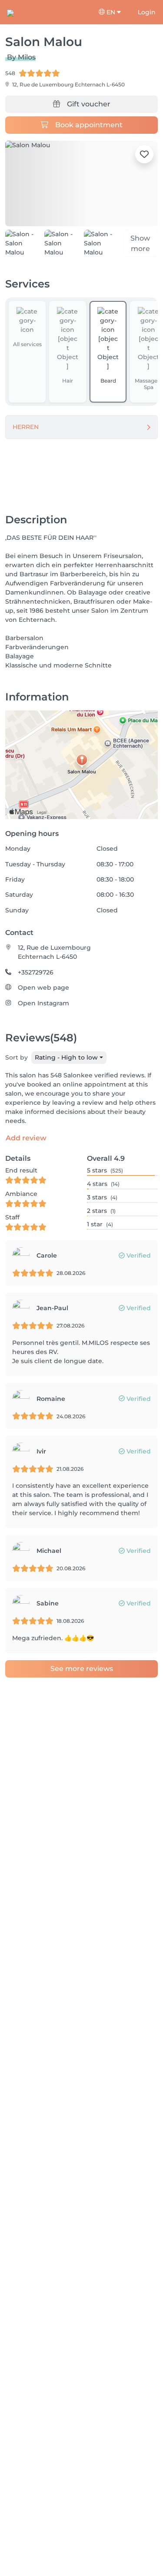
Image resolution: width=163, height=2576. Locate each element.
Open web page (43, 987)
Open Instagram (43, 1003)
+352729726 (36, 972)
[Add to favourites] (144, 154)
